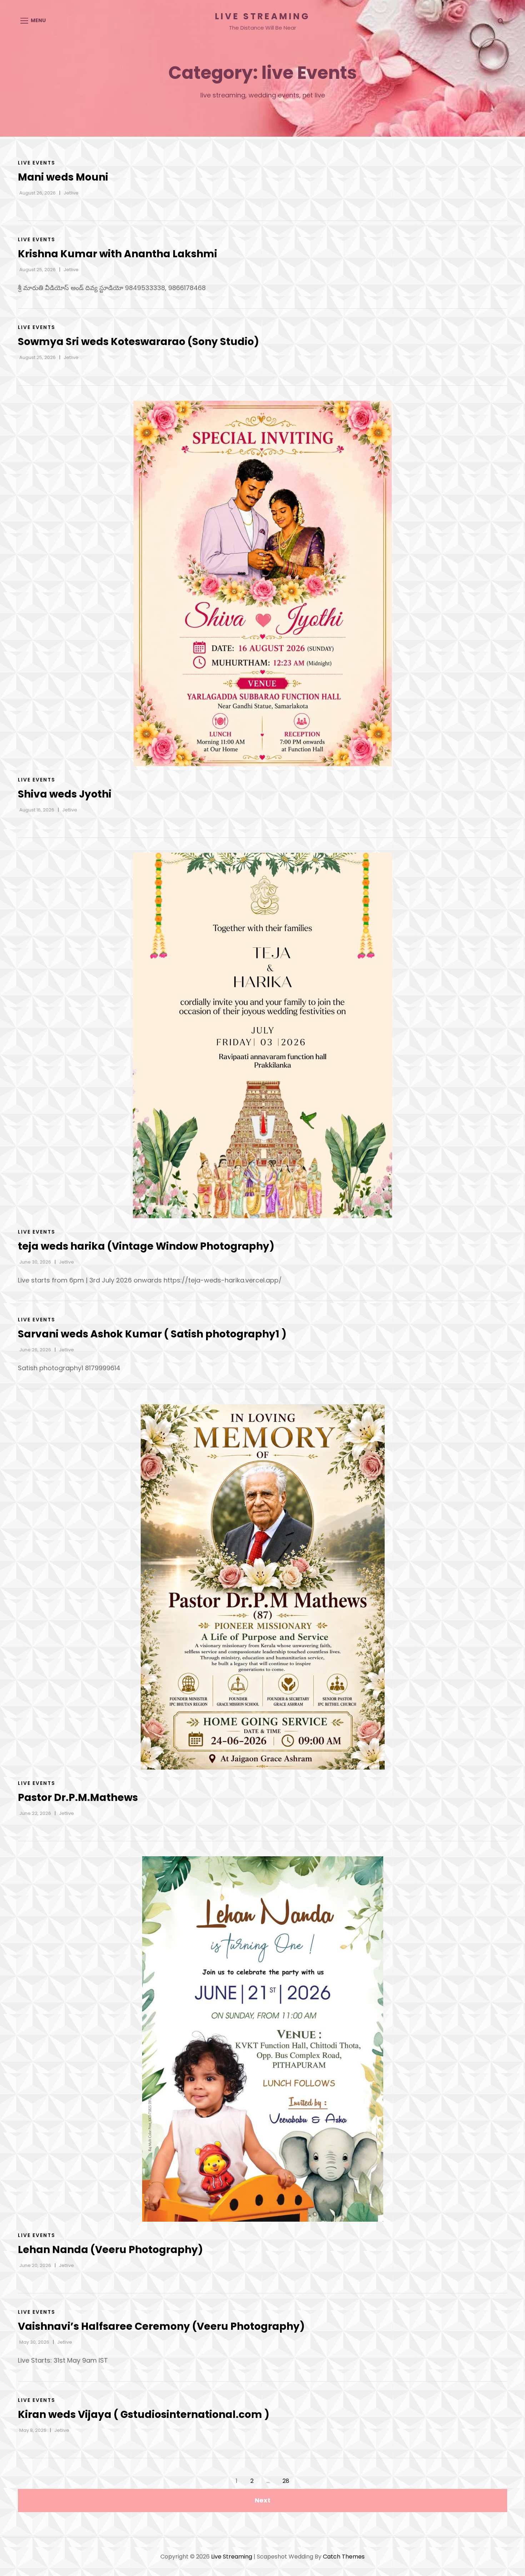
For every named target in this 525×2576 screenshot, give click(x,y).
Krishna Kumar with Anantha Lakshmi (117, 254)
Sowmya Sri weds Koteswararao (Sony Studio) (138, 342)
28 (286, 2481)
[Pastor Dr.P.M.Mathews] (262, 1587)
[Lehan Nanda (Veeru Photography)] (262, 2039)
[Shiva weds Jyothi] (262, 583)
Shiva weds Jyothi (65, 794)
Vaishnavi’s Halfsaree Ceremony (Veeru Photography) (161, 2326)
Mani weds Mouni (63, 177)
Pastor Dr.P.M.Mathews (78, 1798)
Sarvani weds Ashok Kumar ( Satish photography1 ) (152, 1334)
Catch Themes (344, 2557)
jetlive (71, 193)
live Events (37, 163)
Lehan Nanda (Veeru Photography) (110, 2250)
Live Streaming (262, 16)
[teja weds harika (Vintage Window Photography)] (262, 1036)
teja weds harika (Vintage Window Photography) (146, 1246)
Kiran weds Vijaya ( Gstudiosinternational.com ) (144, 2415)
